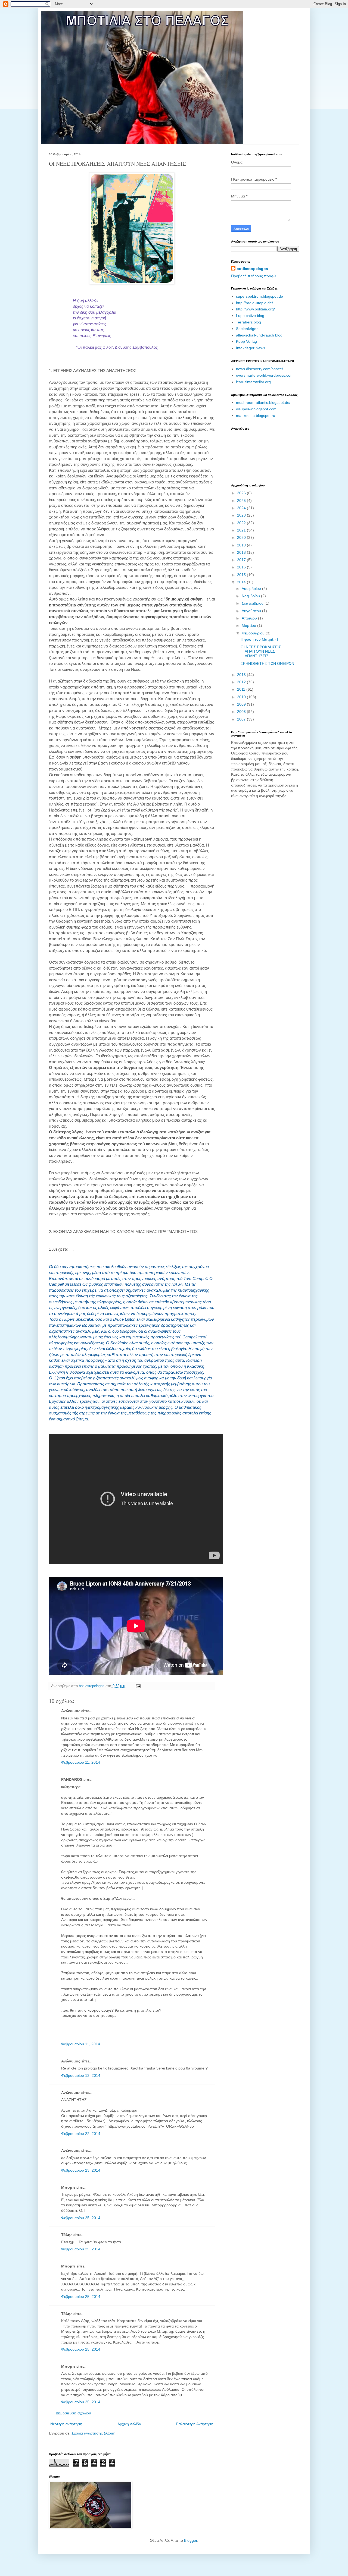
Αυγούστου (252, 611)
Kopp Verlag (246, 341)
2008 (242, 712)
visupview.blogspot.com (256, 409)
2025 (242, 501)
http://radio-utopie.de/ (254, 303)
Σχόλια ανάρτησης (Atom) (94, 2433)
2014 (242, 582)
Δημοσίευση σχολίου (73, 2413)
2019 (242, 545)
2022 (242, 523)
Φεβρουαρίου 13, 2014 (81, 2075)
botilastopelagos (252, 269)
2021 (242, 530)
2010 (242, 697)
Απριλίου (250, 618)
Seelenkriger (247, 329)
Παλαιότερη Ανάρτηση (195, 2424)
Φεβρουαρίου (254, 633)
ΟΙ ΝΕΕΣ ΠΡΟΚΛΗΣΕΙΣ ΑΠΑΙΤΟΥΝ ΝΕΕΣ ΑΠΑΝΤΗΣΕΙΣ (261, 652)
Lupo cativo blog (250, 316)
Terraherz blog (248, 322)
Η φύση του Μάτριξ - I (259, 639)
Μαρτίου (249, 625)
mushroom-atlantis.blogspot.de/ (263, 402)
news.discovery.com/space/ (260, 369)
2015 (242, 575)
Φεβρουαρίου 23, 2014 (81, 2170)
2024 (242, 508)
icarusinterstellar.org (253, 382)
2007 (242, 719)
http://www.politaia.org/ (255, 309)
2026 (242, 493)
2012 (242, 682)
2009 (242, 704)
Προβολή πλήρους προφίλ (254, 276)
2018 (242, 552)
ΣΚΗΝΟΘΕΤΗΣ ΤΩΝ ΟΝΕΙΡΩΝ (267, 663)
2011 (242, 689)
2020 (242, 537)
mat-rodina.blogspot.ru (256, 416)
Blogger (191, 2540)
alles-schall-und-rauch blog (259, 335)
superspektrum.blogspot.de (260, 296)
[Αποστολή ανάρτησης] (138, 1686)
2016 (242, 567)
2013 (242, 675)
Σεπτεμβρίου (253, 603)
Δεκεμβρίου (252, 589)
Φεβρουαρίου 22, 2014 (81, 2134)
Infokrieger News (251, 348)
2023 (242, 515)
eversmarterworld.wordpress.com (265, 375)
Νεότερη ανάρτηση (66, 2424)
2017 (242, 560)
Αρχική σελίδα (129, 2424)
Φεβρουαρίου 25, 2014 (81, 2218)
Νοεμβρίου (251, 596)
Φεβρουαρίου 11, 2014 (81, 1762)
